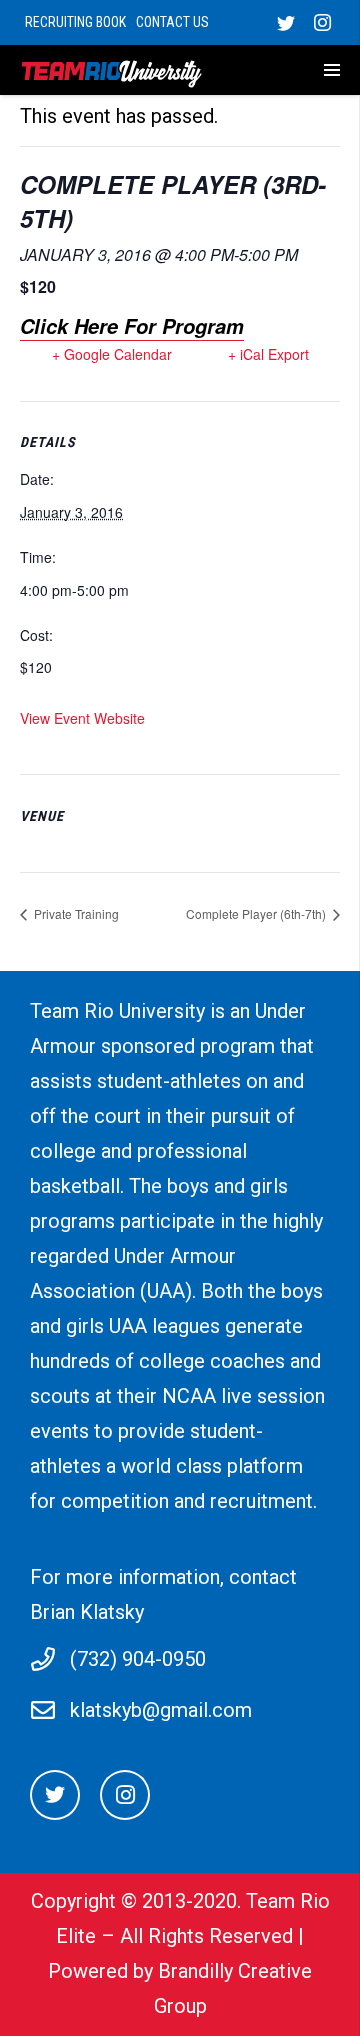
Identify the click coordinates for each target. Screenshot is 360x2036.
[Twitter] (286, 23)
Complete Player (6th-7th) (257, 913)
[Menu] (306, 70)
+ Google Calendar (112, 354)
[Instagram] (322, 23)
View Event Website (82, 718)
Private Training (75, 913)
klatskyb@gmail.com (161, 1710)
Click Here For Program (132, 326)
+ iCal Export (268, 354)
